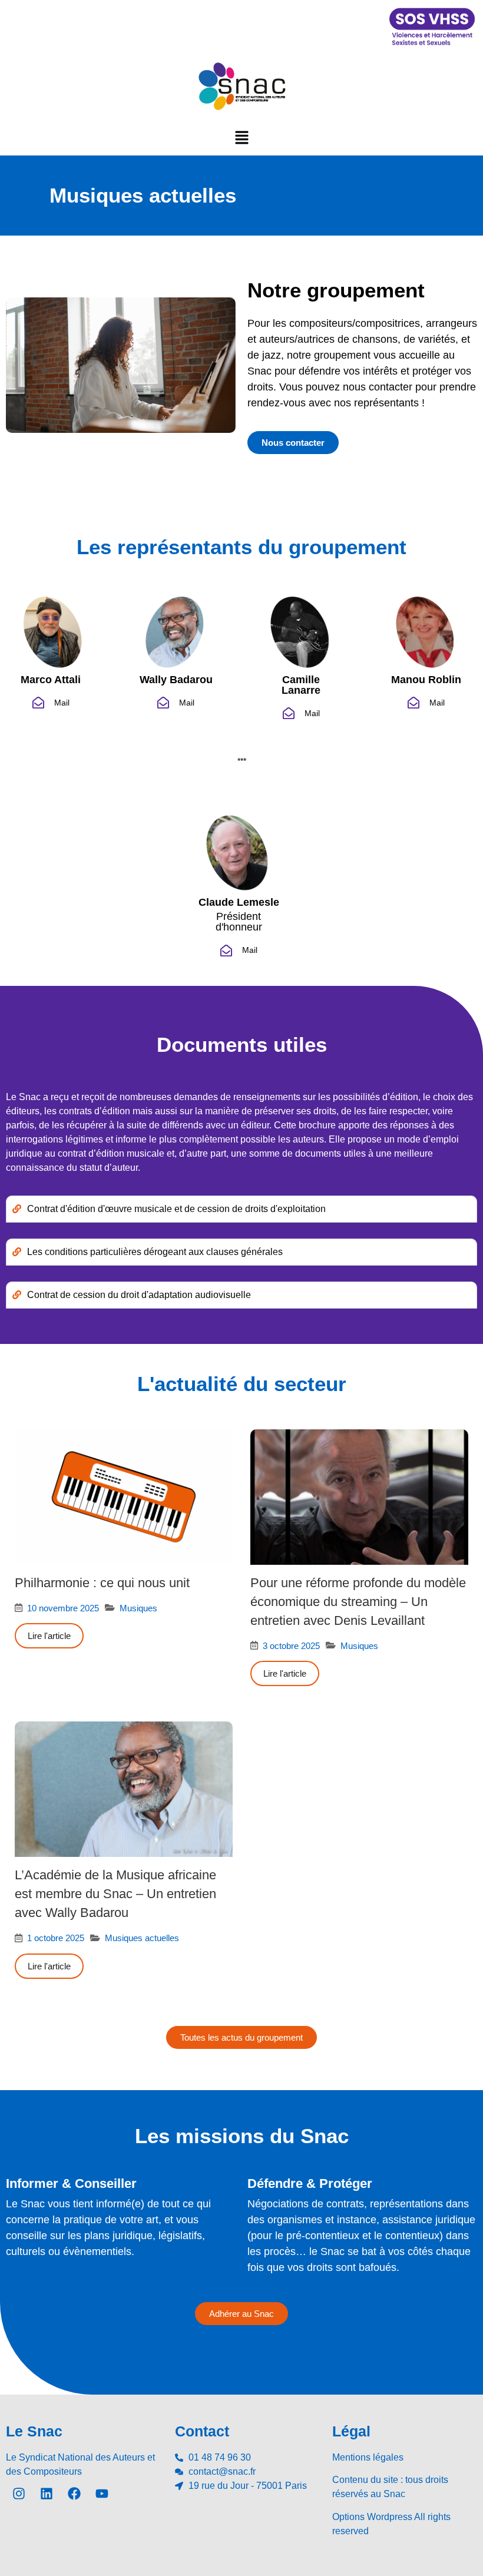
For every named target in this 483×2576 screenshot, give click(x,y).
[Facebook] (74, 2494)
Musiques (138, 1608)
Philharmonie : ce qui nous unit (102, 1583)
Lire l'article (49, 1636)
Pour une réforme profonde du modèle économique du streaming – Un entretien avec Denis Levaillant (358, 1602)
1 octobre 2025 (56, 1938)
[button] (241, 137)
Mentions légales (368, 2457)
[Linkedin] (47, 2494)
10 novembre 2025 (63, 1608)
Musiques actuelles (142, 1938)
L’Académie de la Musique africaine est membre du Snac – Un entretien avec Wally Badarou (115, 1894)
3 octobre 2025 (291, 1646)
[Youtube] (102, 2494)
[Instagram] (19, 2494)
